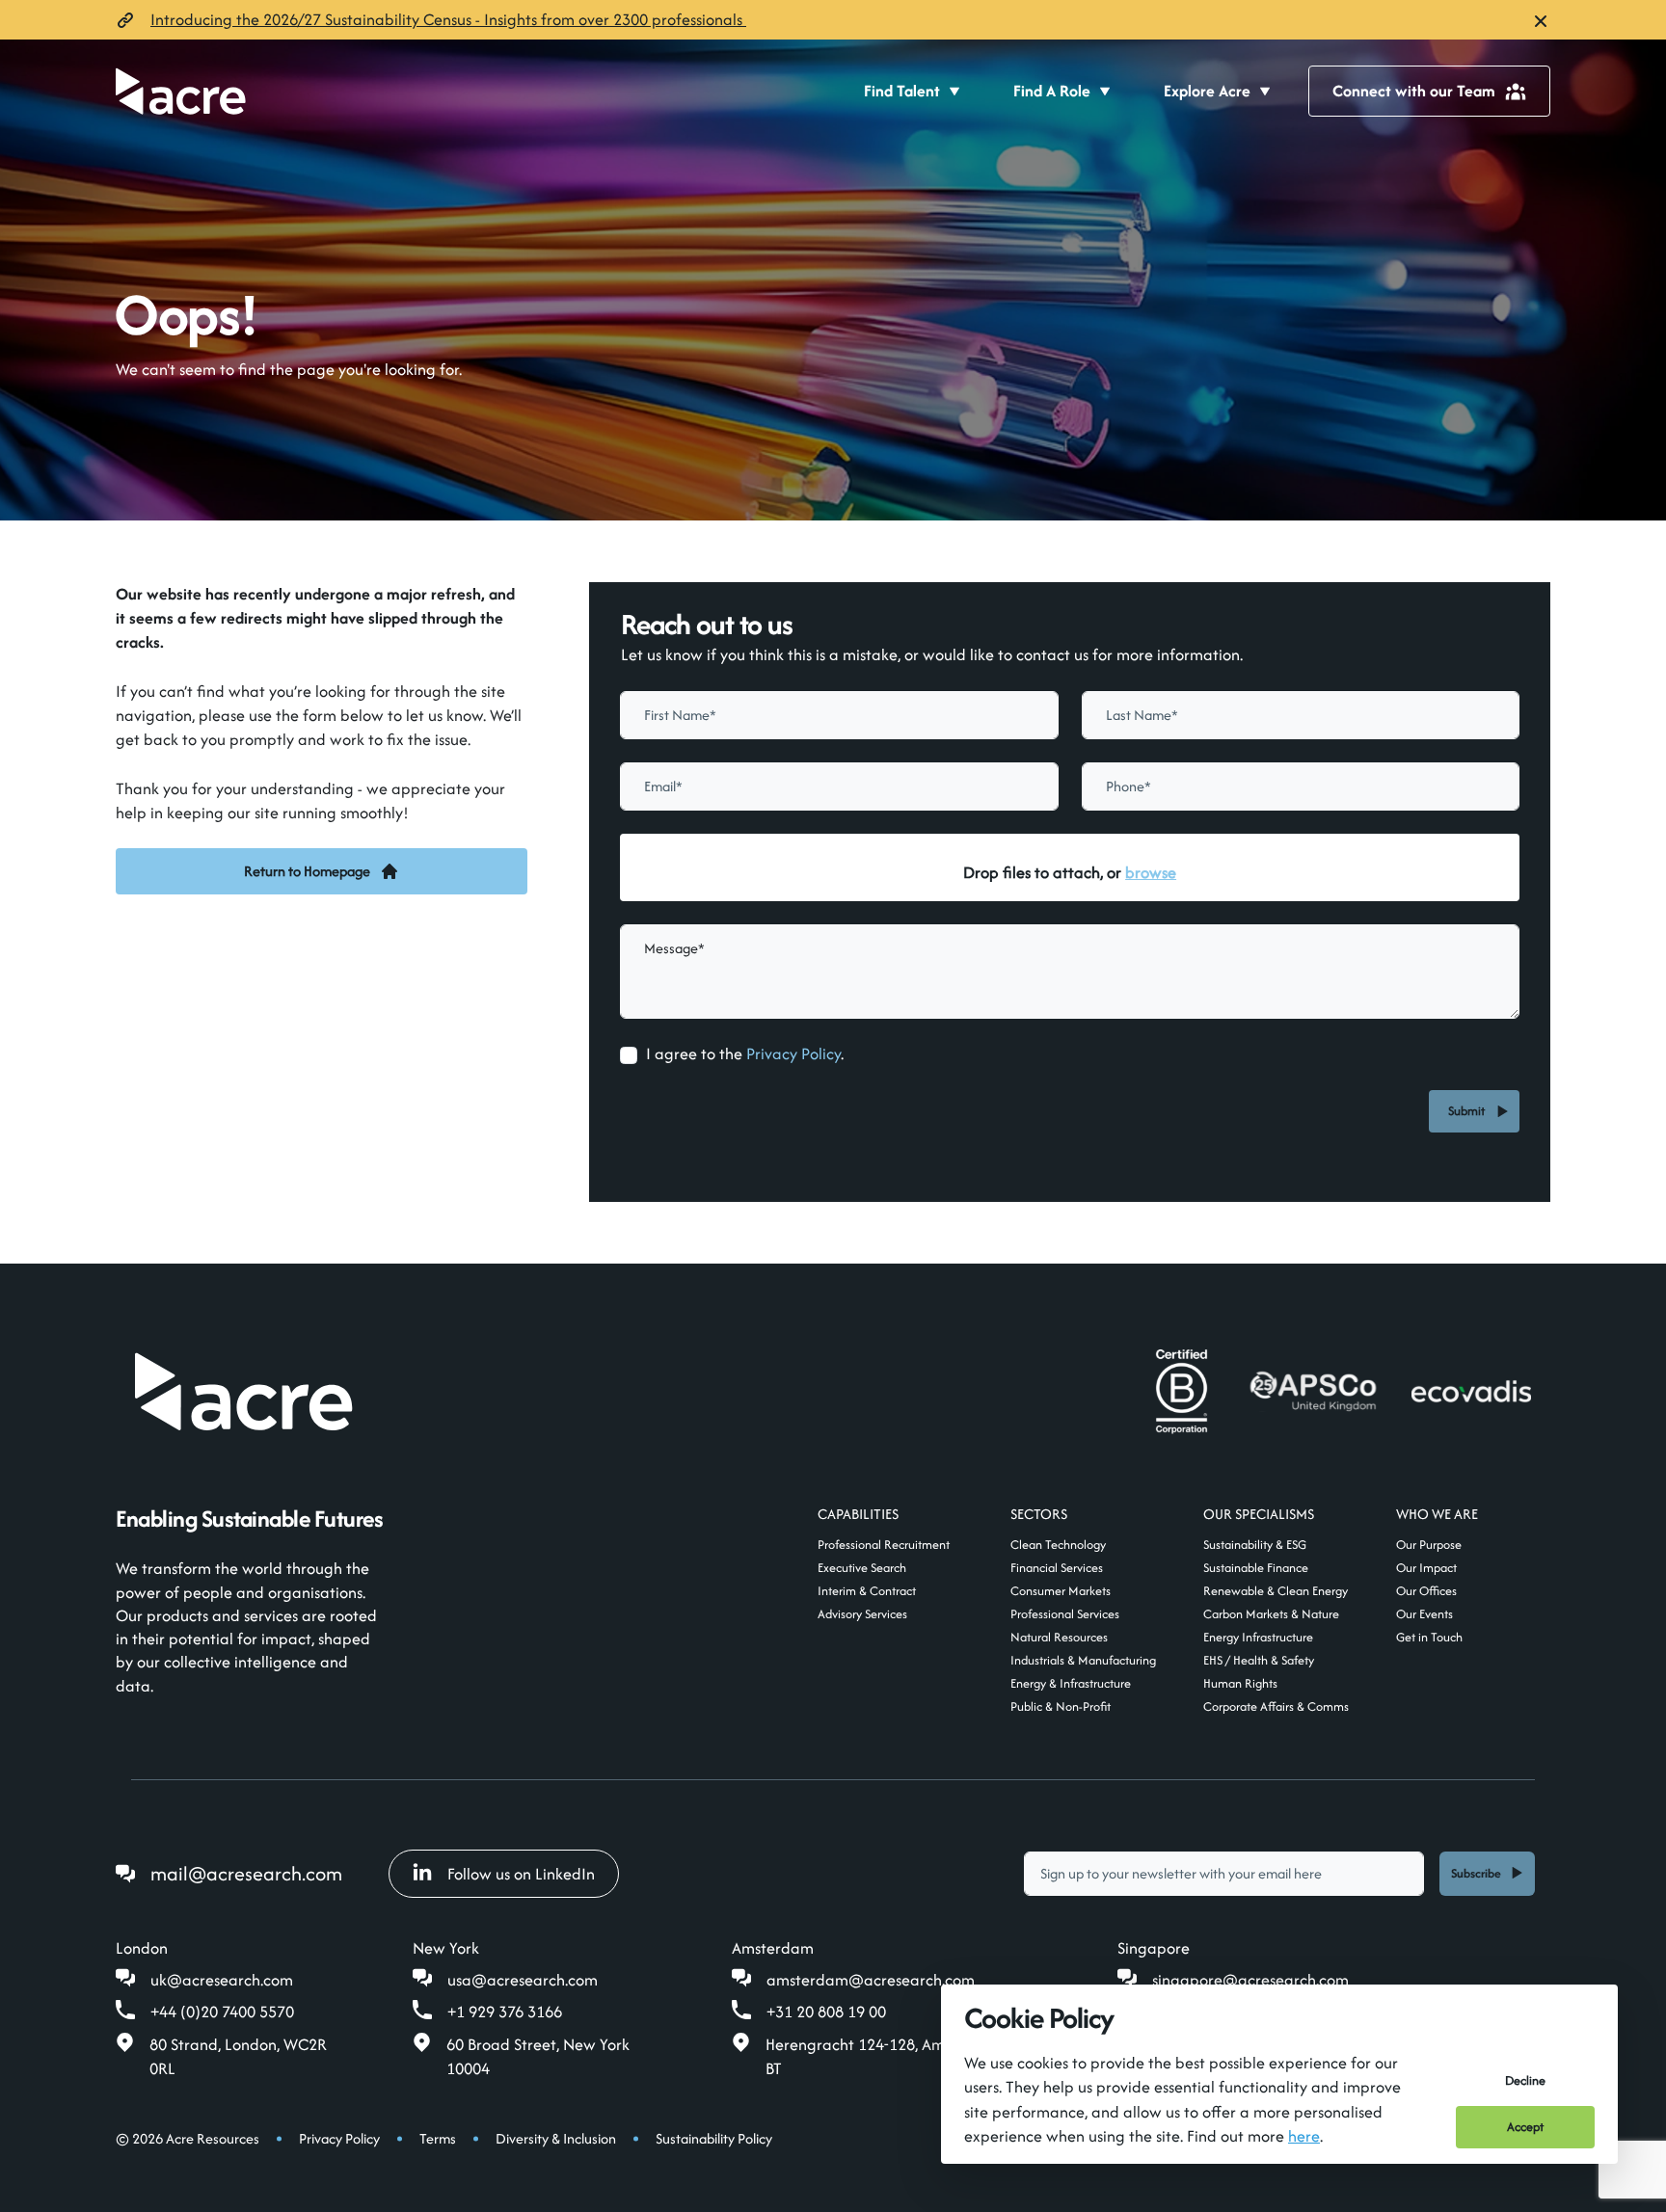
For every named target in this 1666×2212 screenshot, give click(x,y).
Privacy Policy (793, 1053)
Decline (1525, 2080)
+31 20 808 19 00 (826, 2012)
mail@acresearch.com (246, 1873)
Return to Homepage (307, 871)
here (1304, 2136)
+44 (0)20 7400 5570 (222, 2012)
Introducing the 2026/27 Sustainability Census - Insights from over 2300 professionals (448, 19)
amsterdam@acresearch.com (871, 1980)
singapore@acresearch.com (1250, 1980)
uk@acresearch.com (222, 1980)
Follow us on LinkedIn (521, 1874)
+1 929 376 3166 (505, 2012)
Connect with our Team (1414, 91)
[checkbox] (629, 1055)
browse (1151, 872)
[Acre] (181, 91)
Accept (1525, 2127)
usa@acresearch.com (523, 1980)
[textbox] (839, 715)
